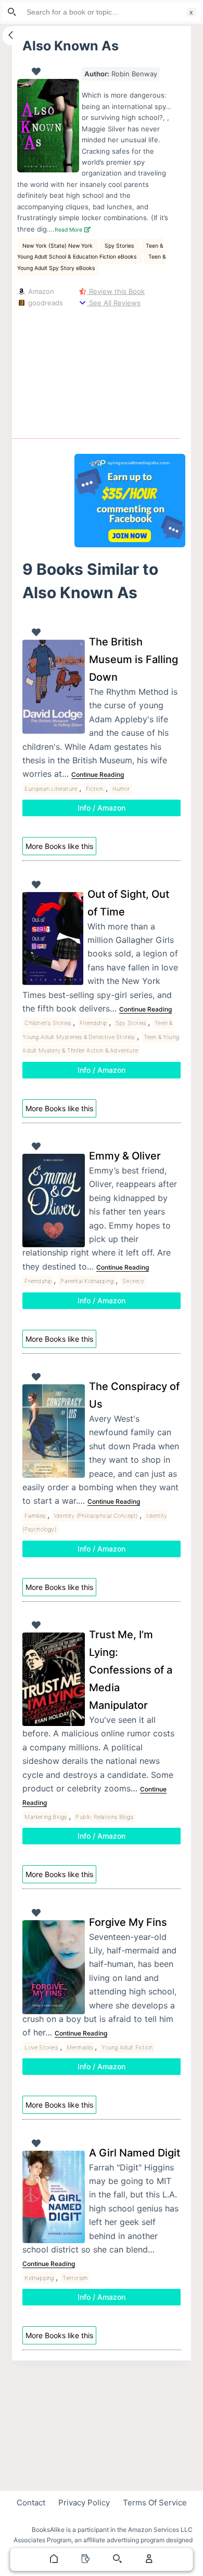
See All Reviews (114, 303)
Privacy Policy (84, 2503)
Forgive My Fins (128, 1922)
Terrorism (75, 2278)
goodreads (44, 303)
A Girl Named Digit (135, 2153)
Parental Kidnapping (87, 1281)
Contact (31, 2503)
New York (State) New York (58, 246)
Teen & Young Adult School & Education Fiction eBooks (90, 251)
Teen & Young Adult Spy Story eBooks (92, 262)
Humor (121, 789)
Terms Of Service (155, 2503)
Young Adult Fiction (127, 2047)
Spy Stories (120, 246)
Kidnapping (39, 2278)
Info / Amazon (102, 808)
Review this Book (116, 291)
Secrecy (133, 1281)
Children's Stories (48, 1023)
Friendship (93, 1023)
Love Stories (41, 2047)
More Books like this (59, 846)
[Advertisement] (130, 371)
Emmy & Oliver (125, 1156)
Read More (69, 230)
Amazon (40, 291)
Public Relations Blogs (104, 1817)
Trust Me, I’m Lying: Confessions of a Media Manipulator (131, 1670)
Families (35, 1516)
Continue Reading (98, 774)
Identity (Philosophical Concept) (96, 1516)
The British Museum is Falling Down (134, 659)
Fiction (94, 789)
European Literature (51, 789)
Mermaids (80, 2047)
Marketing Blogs (46, 1817)
